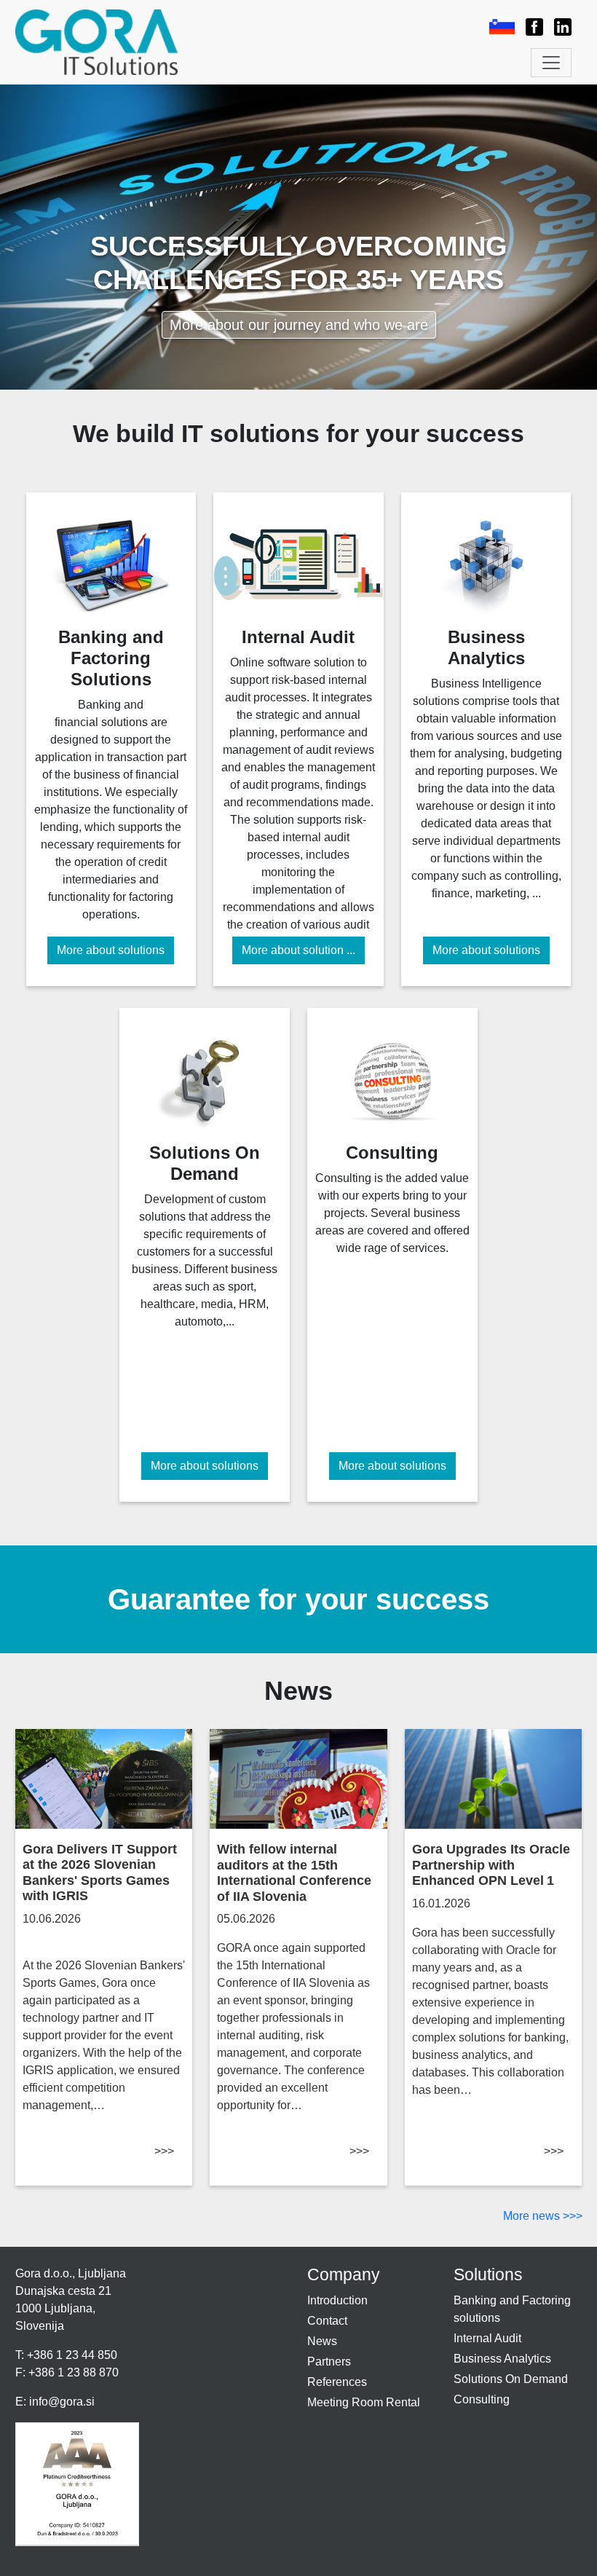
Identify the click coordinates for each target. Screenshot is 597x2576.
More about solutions (111, 950)
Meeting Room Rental (364, 2402)
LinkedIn (556, 27)
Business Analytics (502, 2359)
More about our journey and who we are (299, 325)
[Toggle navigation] (551, 63)
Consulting (482, 2399)
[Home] (103, 42)
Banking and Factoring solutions (512, 2309)
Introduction (337, 2300)
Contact (327, 2321)
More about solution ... (298, 950)
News (322, 2341)
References (337, 2382)
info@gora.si (62, 2402)
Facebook (529, 27)
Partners (329, 2362)
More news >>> (543, 2216)
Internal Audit (487, 2338)
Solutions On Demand (511, 2379)
